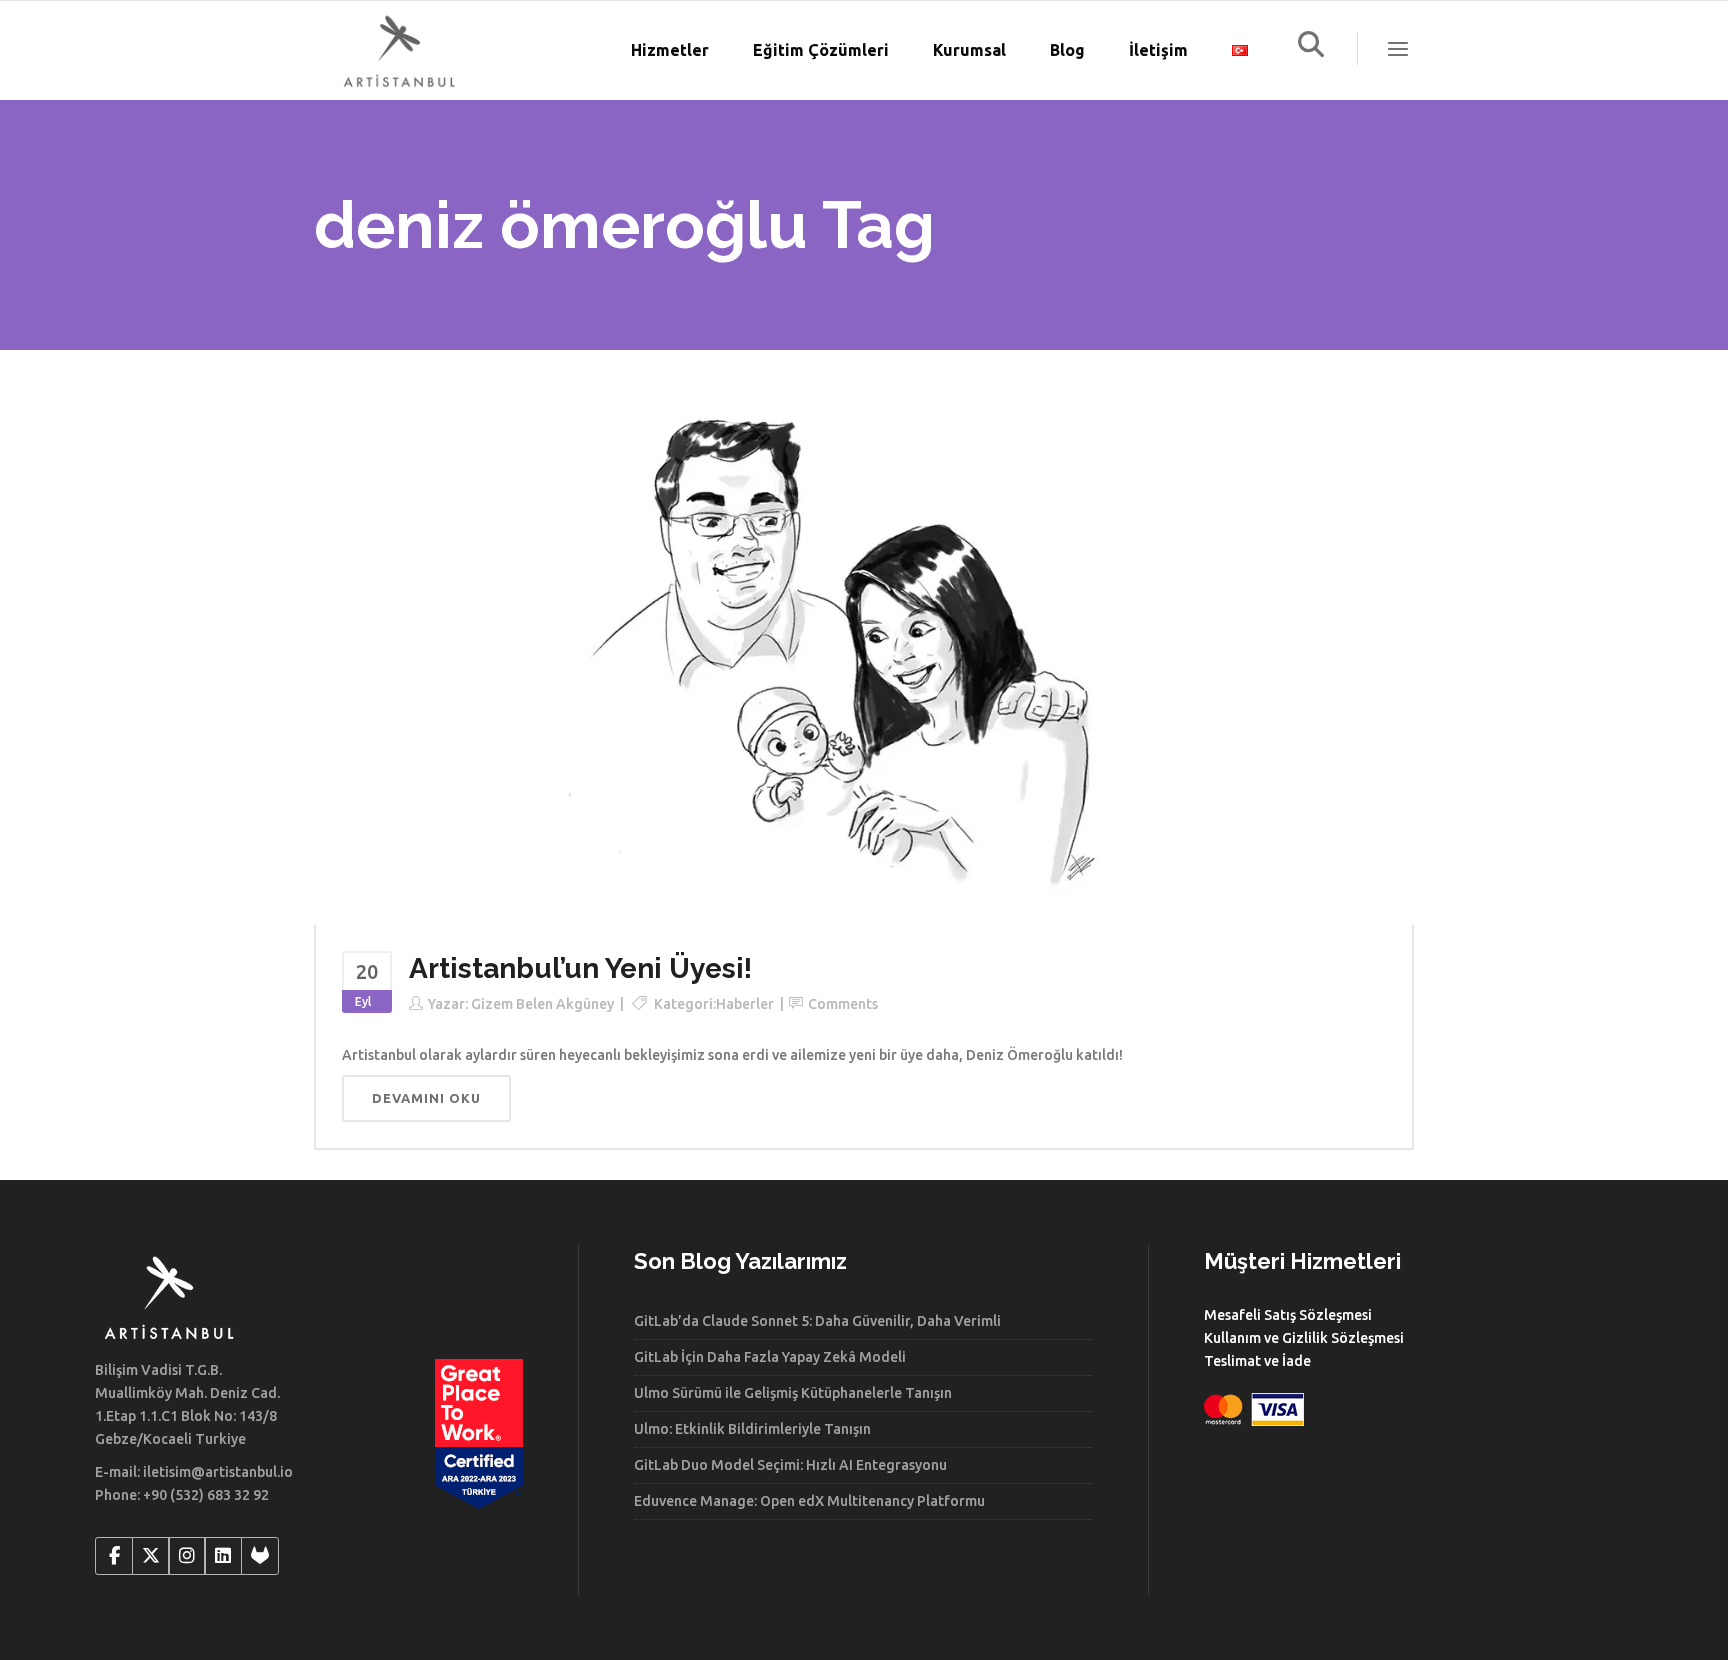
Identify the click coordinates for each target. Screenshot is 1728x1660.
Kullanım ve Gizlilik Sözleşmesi (1304, 1338)
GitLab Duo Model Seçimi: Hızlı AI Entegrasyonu (790, 1465)
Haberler (745, 1004)
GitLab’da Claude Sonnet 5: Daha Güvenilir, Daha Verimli (817, 1321)
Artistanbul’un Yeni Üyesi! (580, 968)
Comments (843, 1004)
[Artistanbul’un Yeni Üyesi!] (864, 658)
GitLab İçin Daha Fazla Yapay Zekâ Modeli (770, 1357)
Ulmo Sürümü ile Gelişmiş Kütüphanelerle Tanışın (793, 1393)
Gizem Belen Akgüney (542, 1004)
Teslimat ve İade (1257, 1361)
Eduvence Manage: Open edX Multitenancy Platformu (809, 1501)
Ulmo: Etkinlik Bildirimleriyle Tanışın (752, 1429)
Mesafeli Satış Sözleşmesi (1288, 1315)
